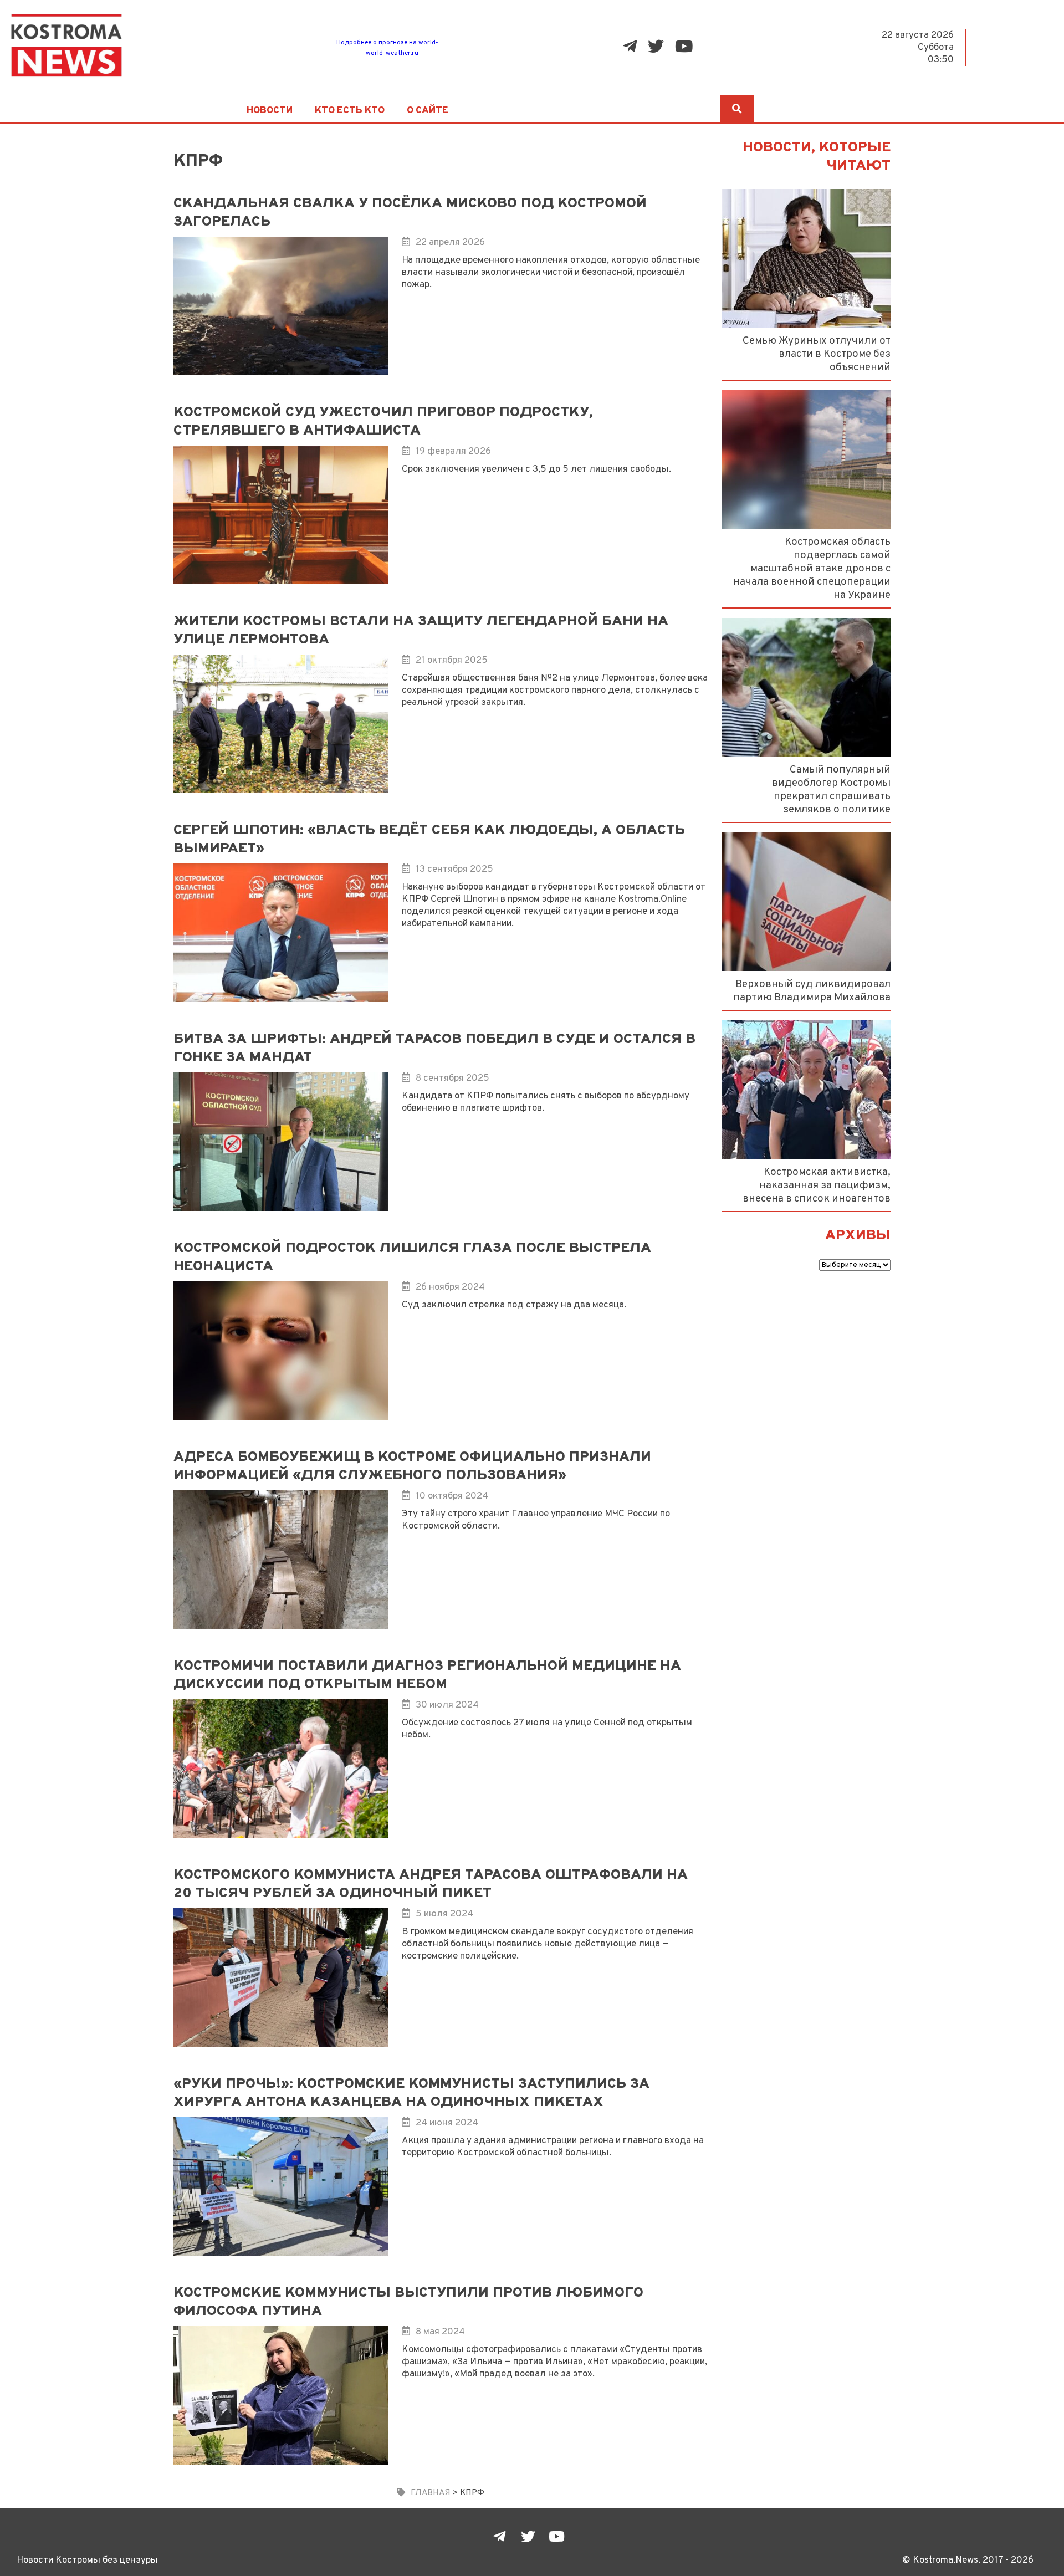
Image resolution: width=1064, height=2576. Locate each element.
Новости (270, 111)
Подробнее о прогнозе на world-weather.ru (404, 43)
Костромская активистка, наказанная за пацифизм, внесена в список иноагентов (817, 1185)
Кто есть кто (350, 111)
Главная (431, 2493)
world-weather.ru (392, 53)
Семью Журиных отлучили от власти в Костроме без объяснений (817, 354)
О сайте (428, 111)
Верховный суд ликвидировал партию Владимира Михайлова (812, 991)
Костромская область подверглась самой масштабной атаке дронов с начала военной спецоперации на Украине (812, 569)
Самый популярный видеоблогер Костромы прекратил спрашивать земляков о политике (831, 790)
